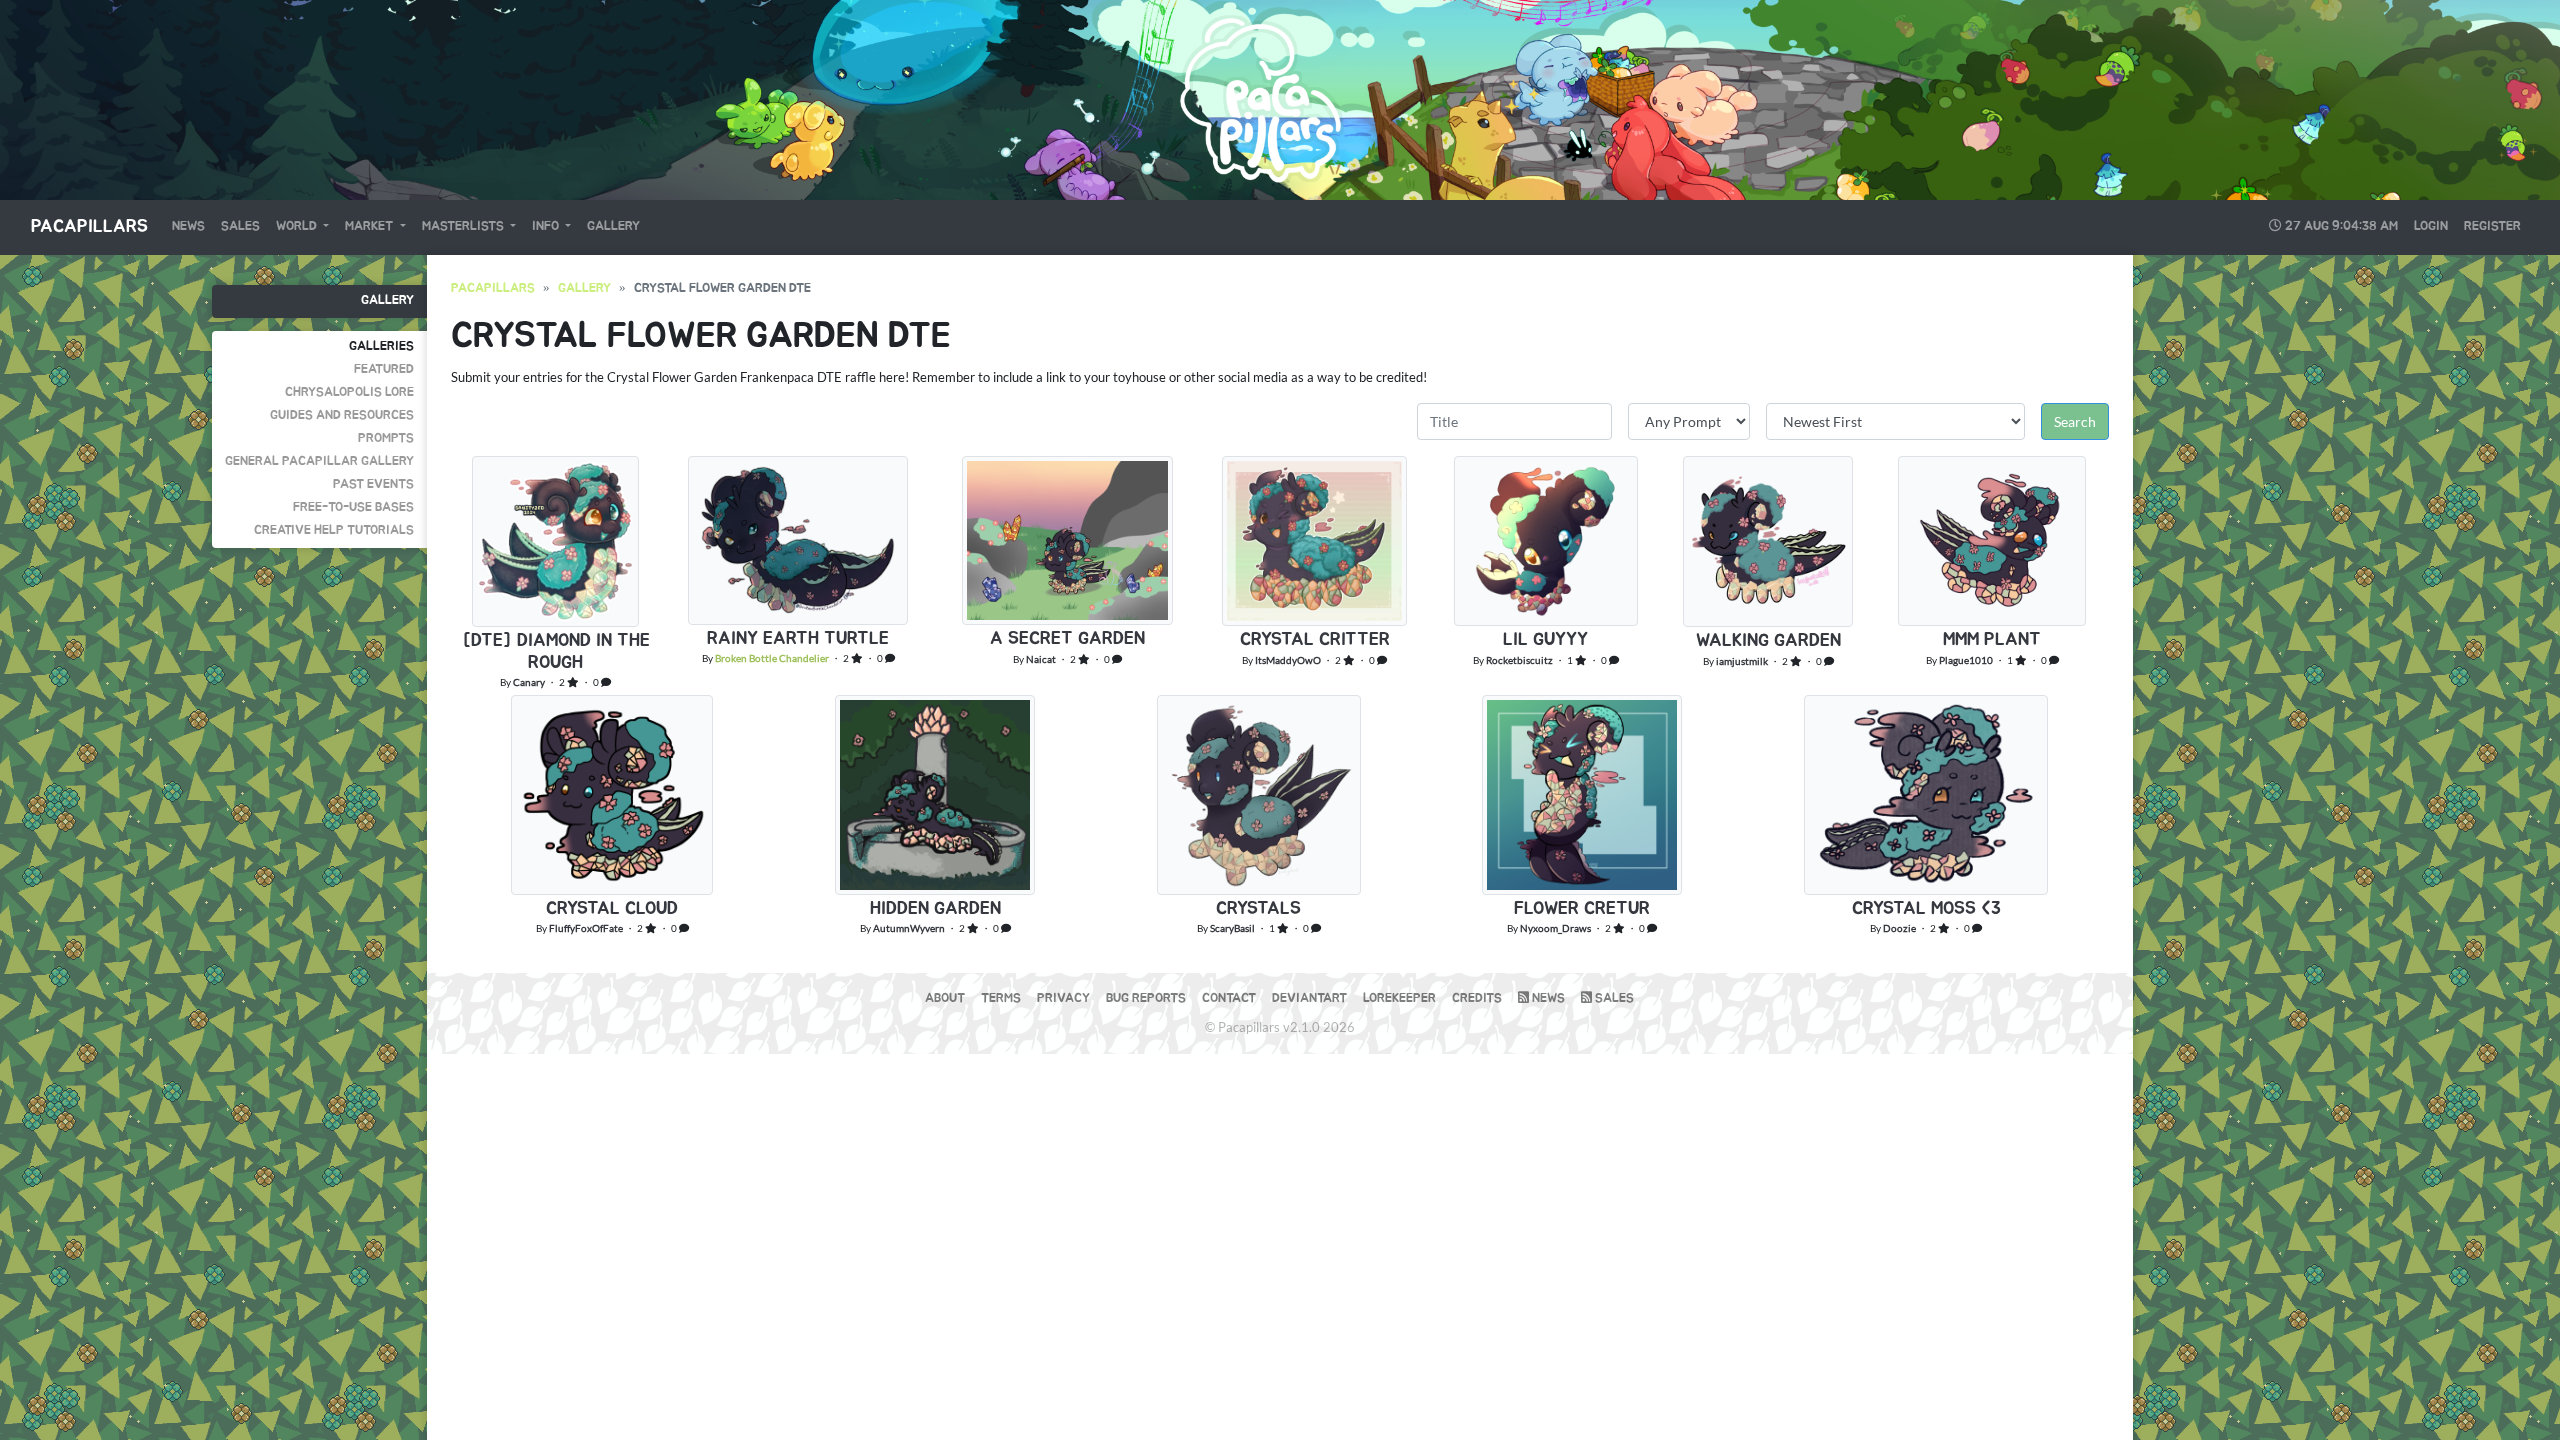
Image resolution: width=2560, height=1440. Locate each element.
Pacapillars (89, 227)
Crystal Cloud (612, 909)
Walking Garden (1768, 641)
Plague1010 (1966, 660)
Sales (240, 226)
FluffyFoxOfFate (586, 928)
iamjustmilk (1742, 661)
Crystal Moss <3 (1926, 909)
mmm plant (1992, 640)
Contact (1229, 998)
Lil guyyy (1545, 640)
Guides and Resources (342, 415)
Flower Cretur (1582, 909)
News (188, 226)
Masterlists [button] (464, 226)
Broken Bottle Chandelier (772, 658)
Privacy (1063, 998)
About (945, 998)
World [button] (298, 226)
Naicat (1041, 659)
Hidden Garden (935, 909)
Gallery (613, 226)
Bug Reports (1146, 998)
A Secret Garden (1067, 639)
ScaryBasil (1232, 928)
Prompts (386, 438)
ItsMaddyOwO (1288, 660)
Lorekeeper (1399, 998)
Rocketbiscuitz (1519, 660)
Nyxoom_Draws (1555, 928)
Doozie (1899, 928)
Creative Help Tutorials (334, 530)
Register (2492, 226)
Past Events (373, 484)
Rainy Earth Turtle (798, 639)
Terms (1001, 998)
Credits (1477, 998)
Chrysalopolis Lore (349, 392)
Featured (384, 369)
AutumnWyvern (909, 928)
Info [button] (547, 226)
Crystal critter (1315, 640)
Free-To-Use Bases (353, 507)
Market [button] (370, 226)
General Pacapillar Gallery (319, 461)
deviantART (1309, 998)
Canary (529, 682)
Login (2431, 226)
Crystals (1258, 909)
